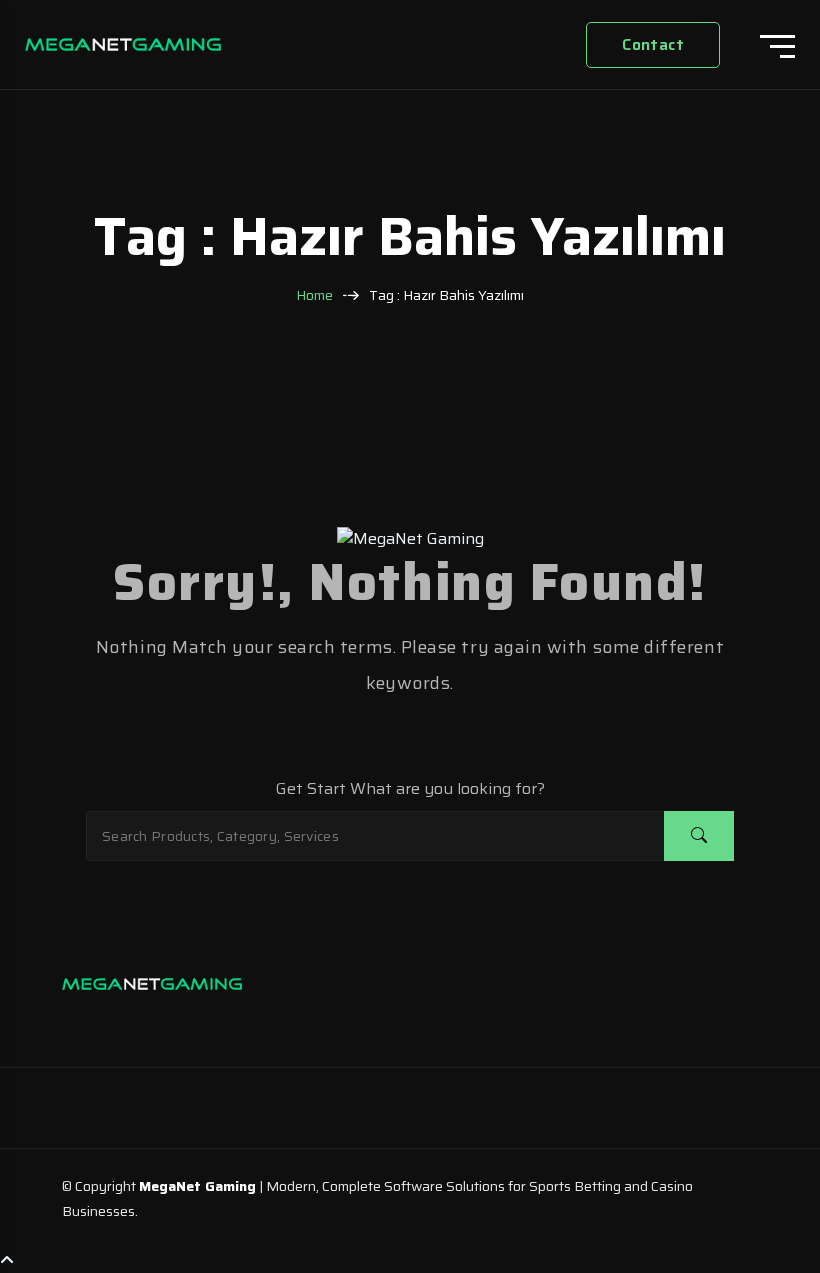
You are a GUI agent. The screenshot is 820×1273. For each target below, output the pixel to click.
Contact (653, 44)
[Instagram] (82, 1022)
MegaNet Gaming (197, 1186)
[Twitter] (162, 1022)
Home (314, 295)
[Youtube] (202, 1022)
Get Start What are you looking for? (410, 789)
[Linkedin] (122, 1022)
